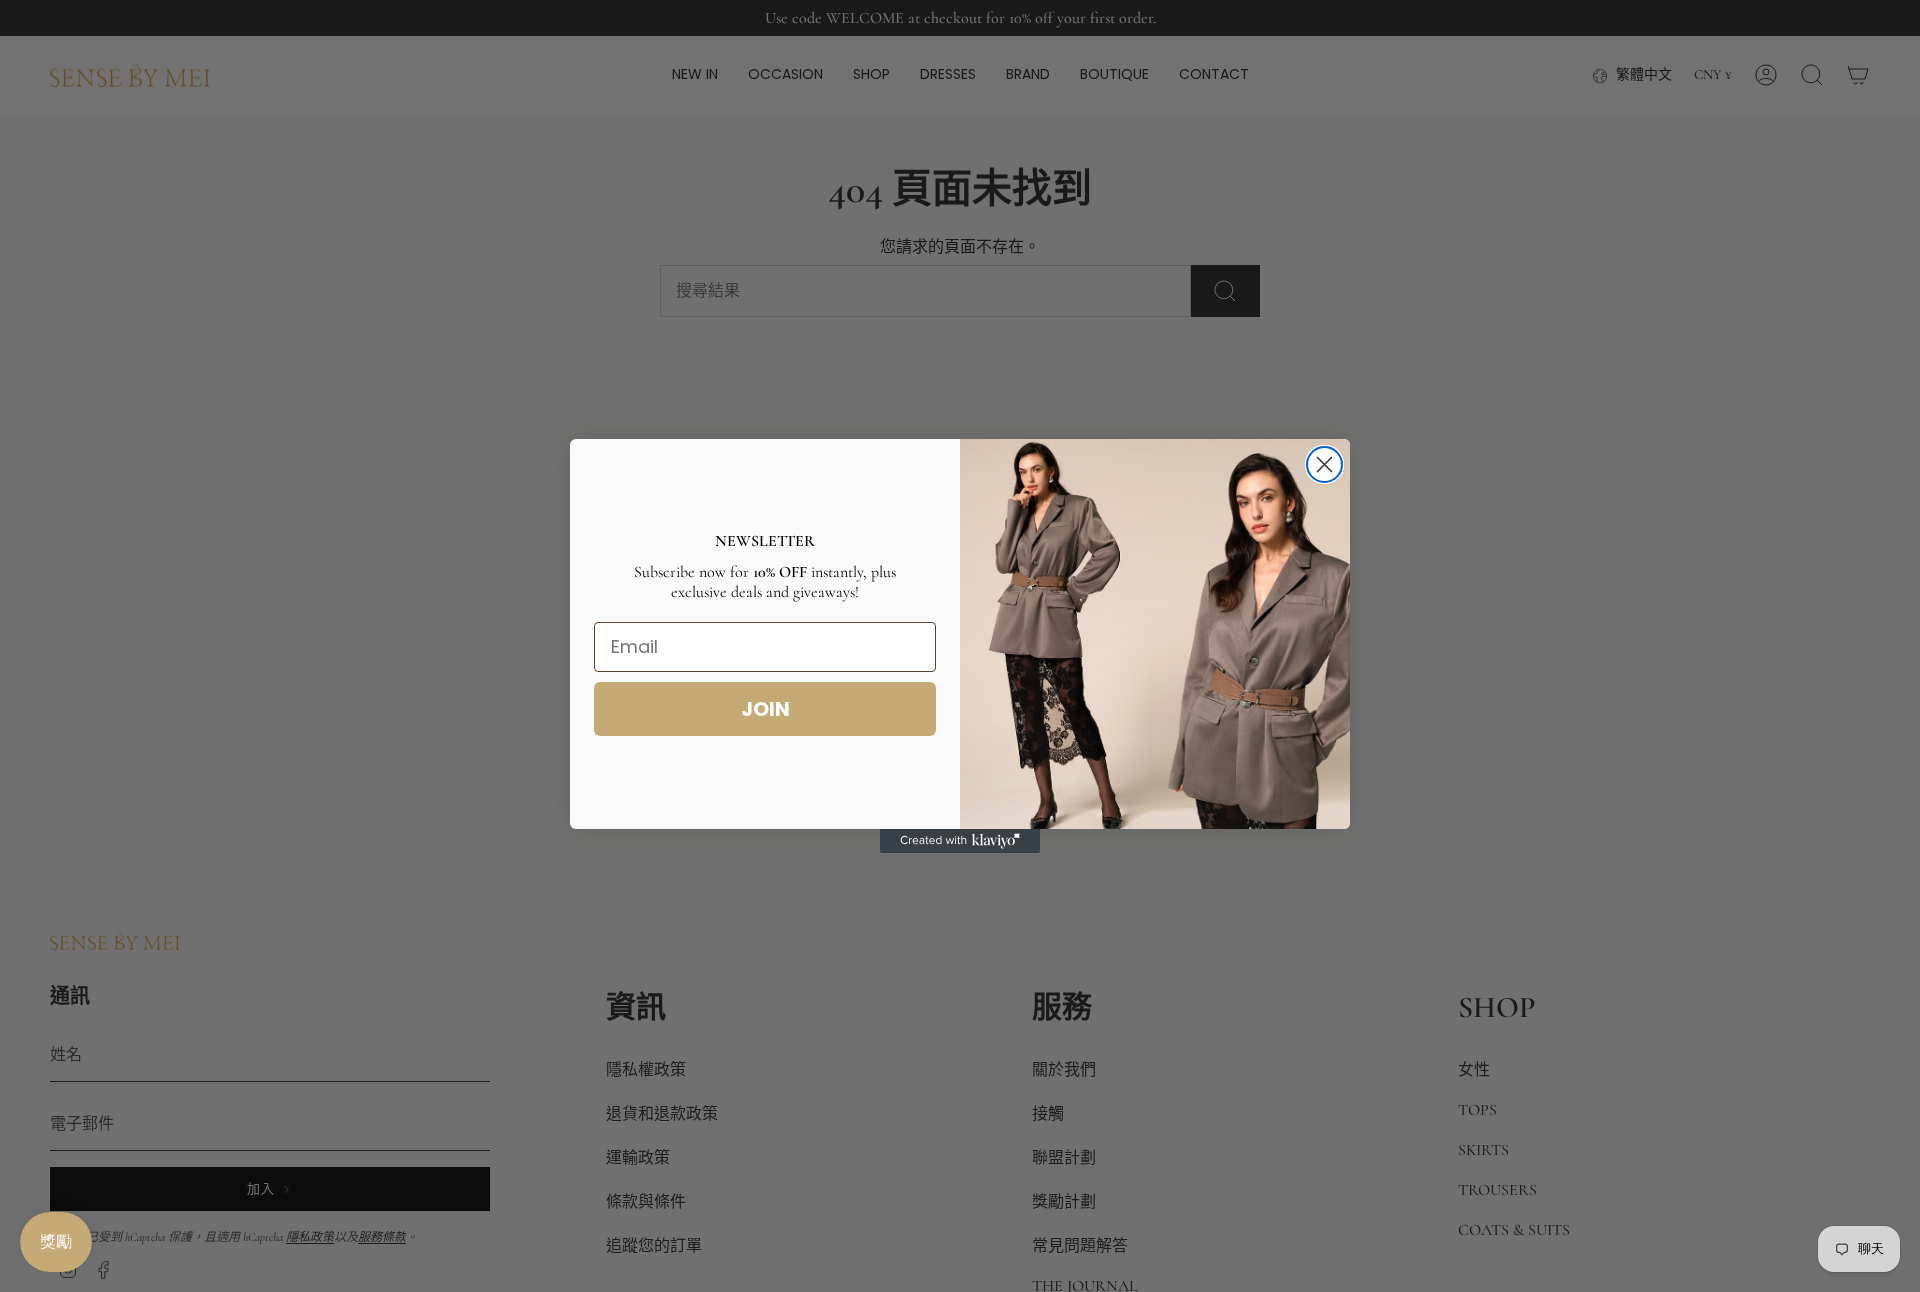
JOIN (765, 709)
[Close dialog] (1324, 464)
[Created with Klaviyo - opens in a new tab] (960, 841)
